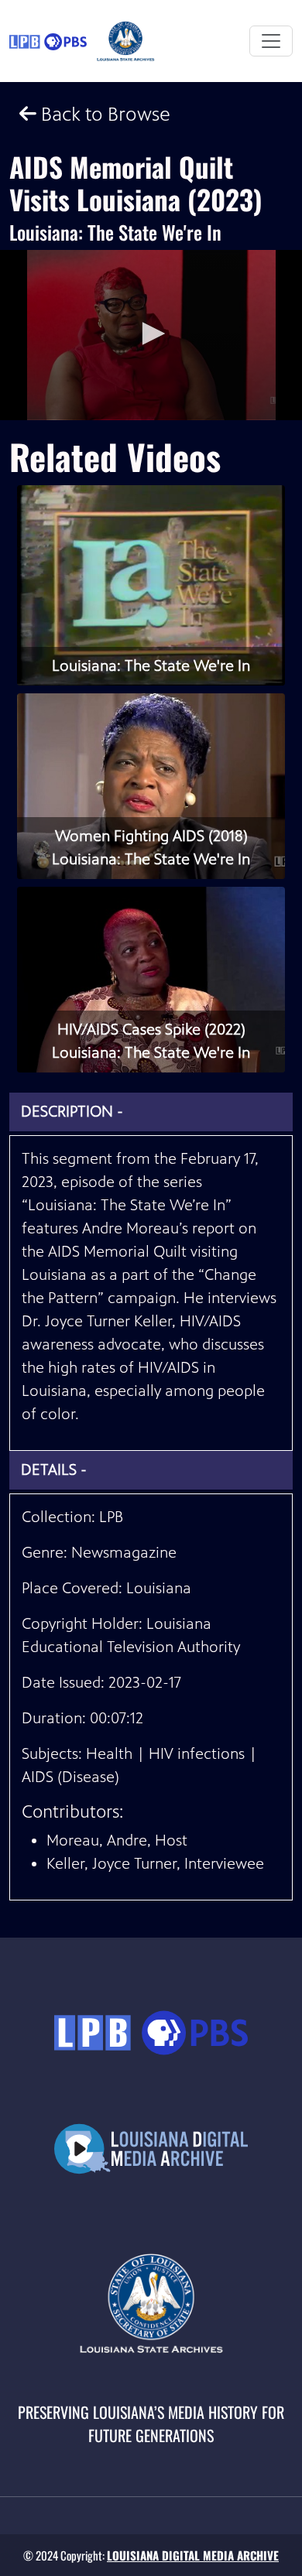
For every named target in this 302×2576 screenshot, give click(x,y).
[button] (151, 334)
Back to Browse (103, 114)
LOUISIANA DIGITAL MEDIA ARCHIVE (193, 2555)
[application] (151, 335)
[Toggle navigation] (271, 41)
